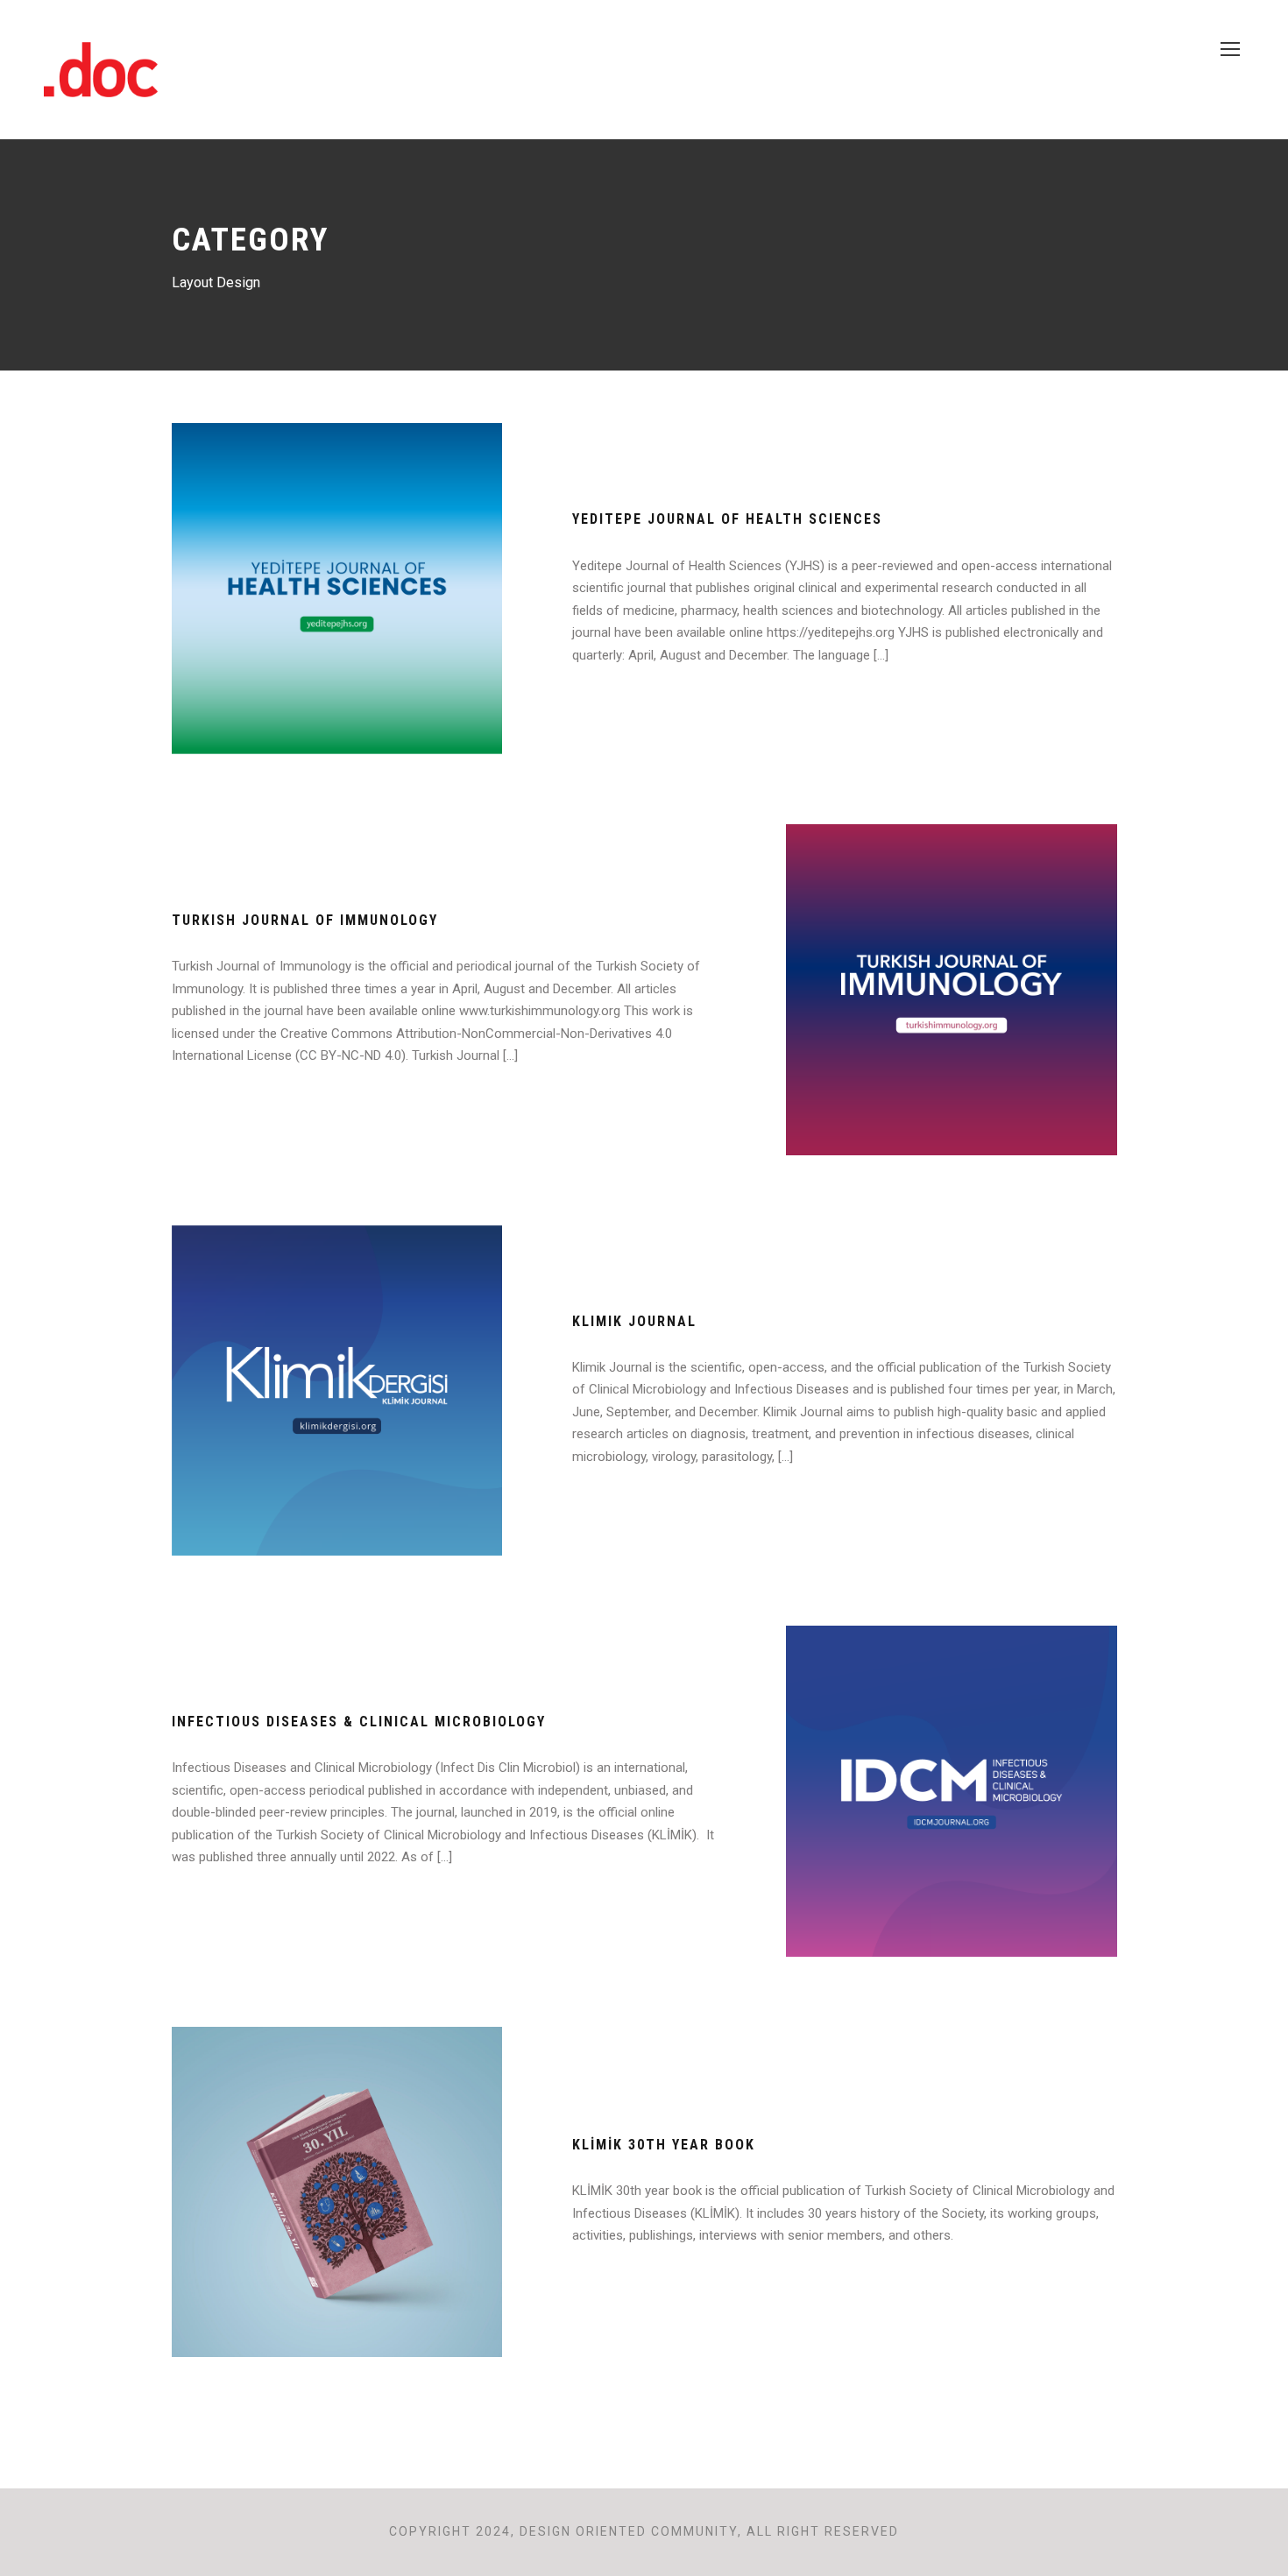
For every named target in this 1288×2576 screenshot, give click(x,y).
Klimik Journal (634, 1321)
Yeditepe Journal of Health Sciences (727, 519)
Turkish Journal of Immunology (305, 920)
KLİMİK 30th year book (664, 2145)
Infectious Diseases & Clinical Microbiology (359, 1722)
